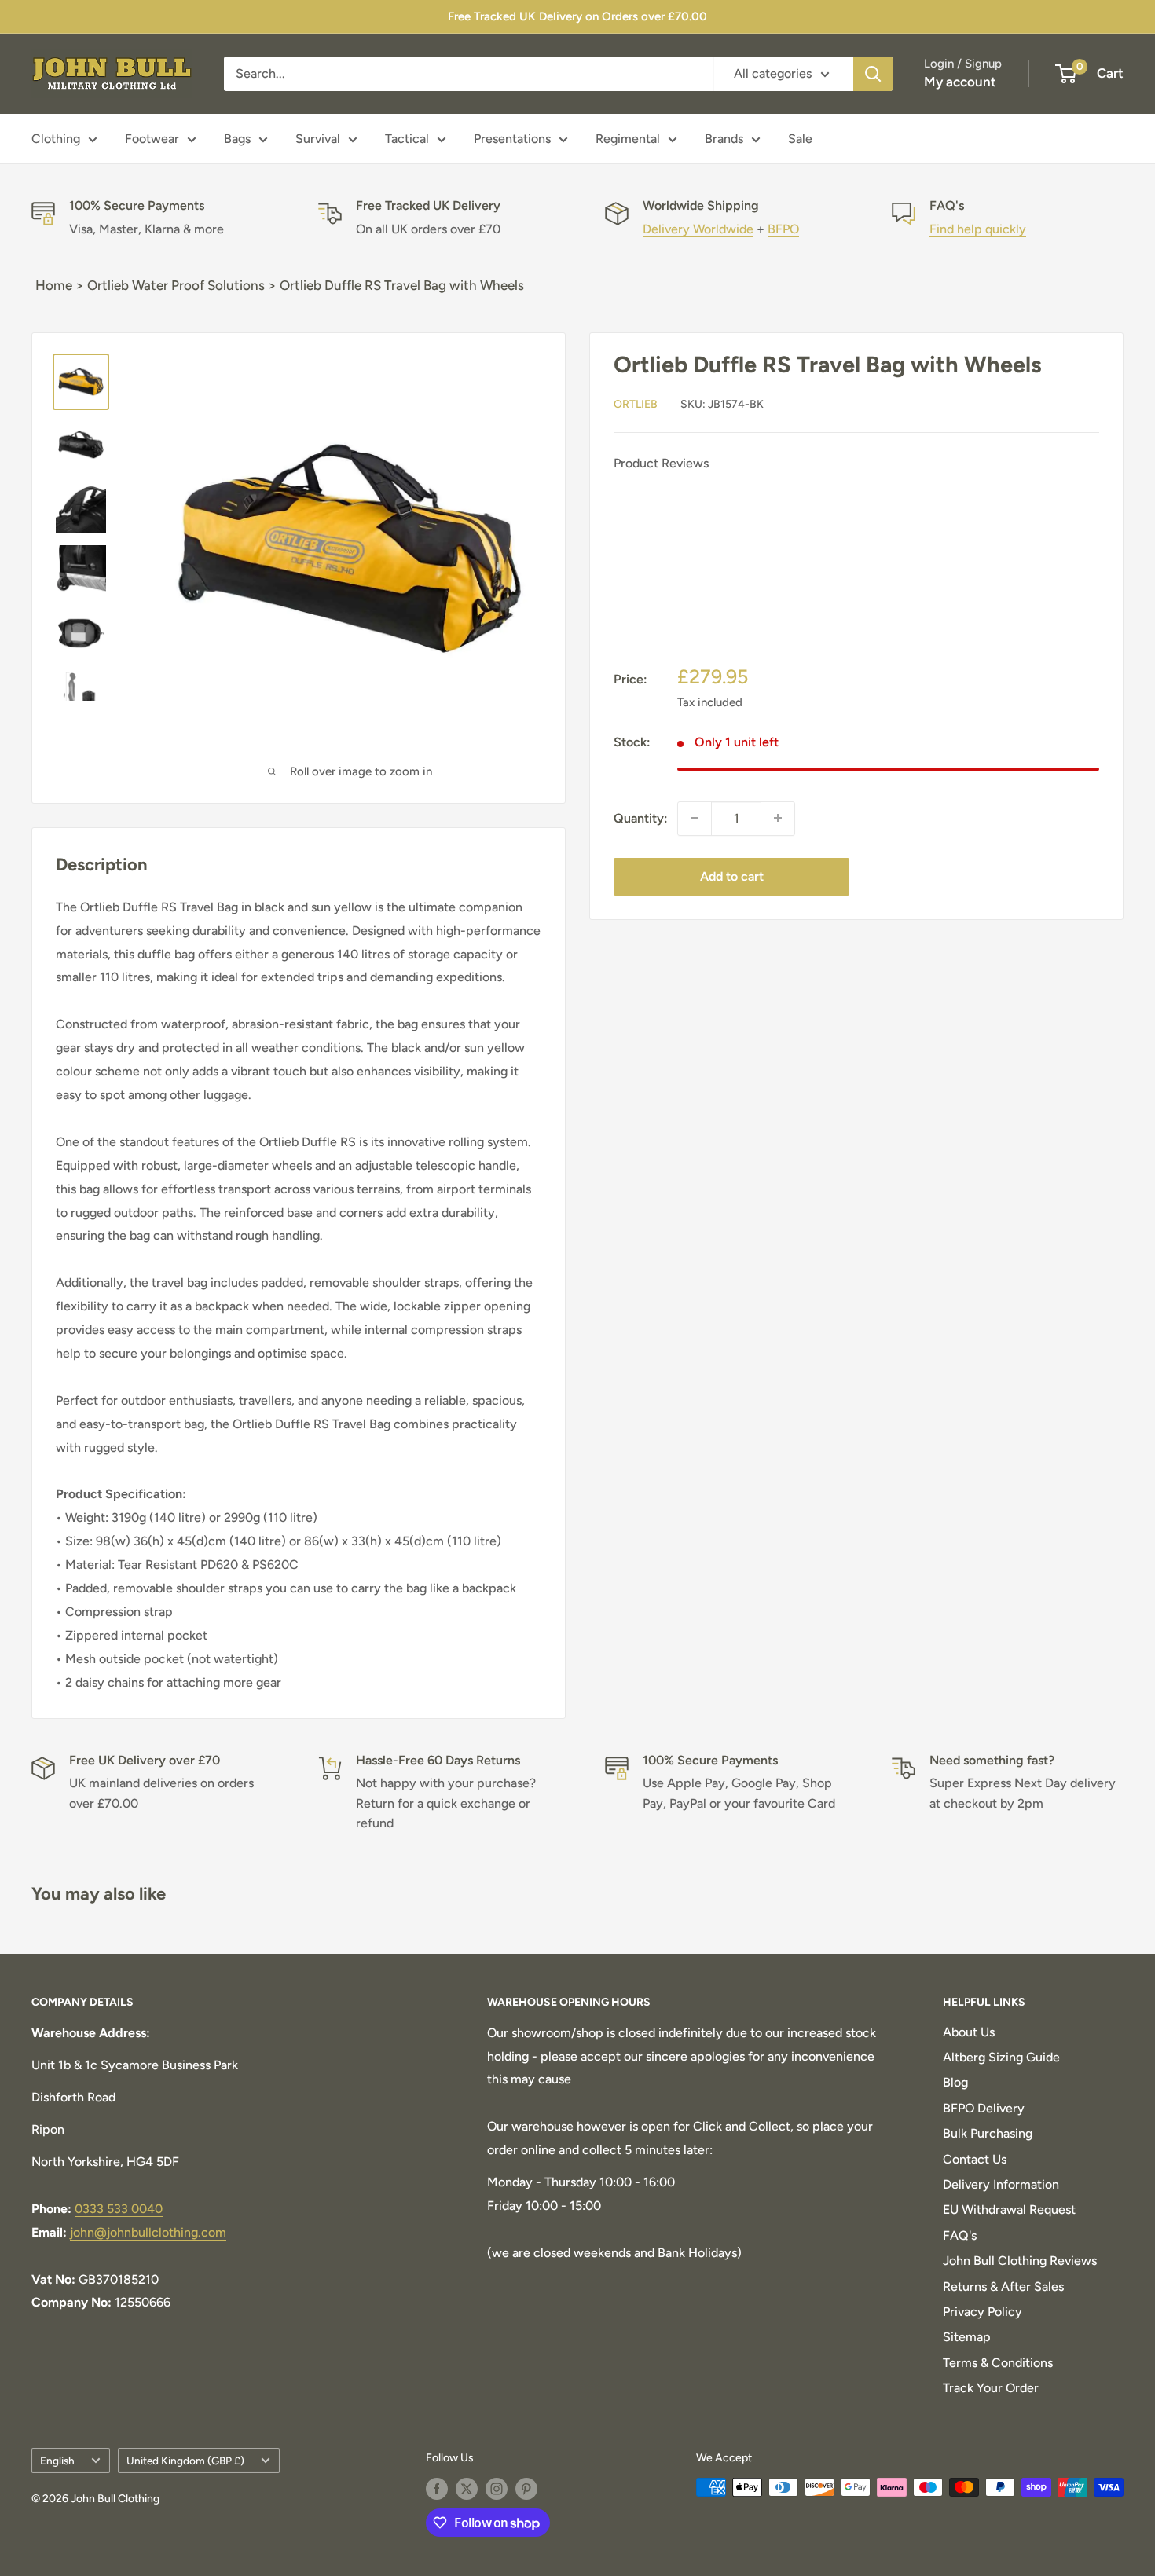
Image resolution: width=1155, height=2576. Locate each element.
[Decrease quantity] (695, 818)
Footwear (152, 139)
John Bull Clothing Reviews (1020, 2261)
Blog (955, 2082)
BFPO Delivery (984, 2108)
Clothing (56, 139)
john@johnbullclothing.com (148, 2232)
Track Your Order (991, 2388)
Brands (724, 139)
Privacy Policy (983, 2312)
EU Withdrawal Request (1009, 2210)
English (57, 2461)
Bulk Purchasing (988, 2133)
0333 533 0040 (119, 2209)
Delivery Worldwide (698, 229)
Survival (318, 139)
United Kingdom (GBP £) (185, 2461)
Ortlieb (636, 403)
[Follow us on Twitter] (467, 2489)
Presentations (512, 139)
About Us (969, 2032)
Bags (237, 139)
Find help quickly (978, 229)
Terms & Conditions (998, 2363)
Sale (800, 139)
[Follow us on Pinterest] (526, 2489)
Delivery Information (1001, 2184)
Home (54, 285)
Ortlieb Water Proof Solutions (176, 285)
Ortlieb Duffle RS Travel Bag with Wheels (402, 285)
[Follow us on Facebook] (437, 2489)
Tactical (407, 139)
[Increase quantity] (778, 818)
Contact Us (975, 2159)
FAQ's (960, 2235)
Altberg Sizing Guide (1001, 2057)
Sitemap (967, 2337)
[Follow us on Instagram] (497, 2489)
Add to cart (732, 876)
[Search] (873, 74)
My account (960, 82)
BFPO (783, 229)
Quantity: (641, 817)
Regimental (628, 139)
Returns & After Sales (1003, 2287)
